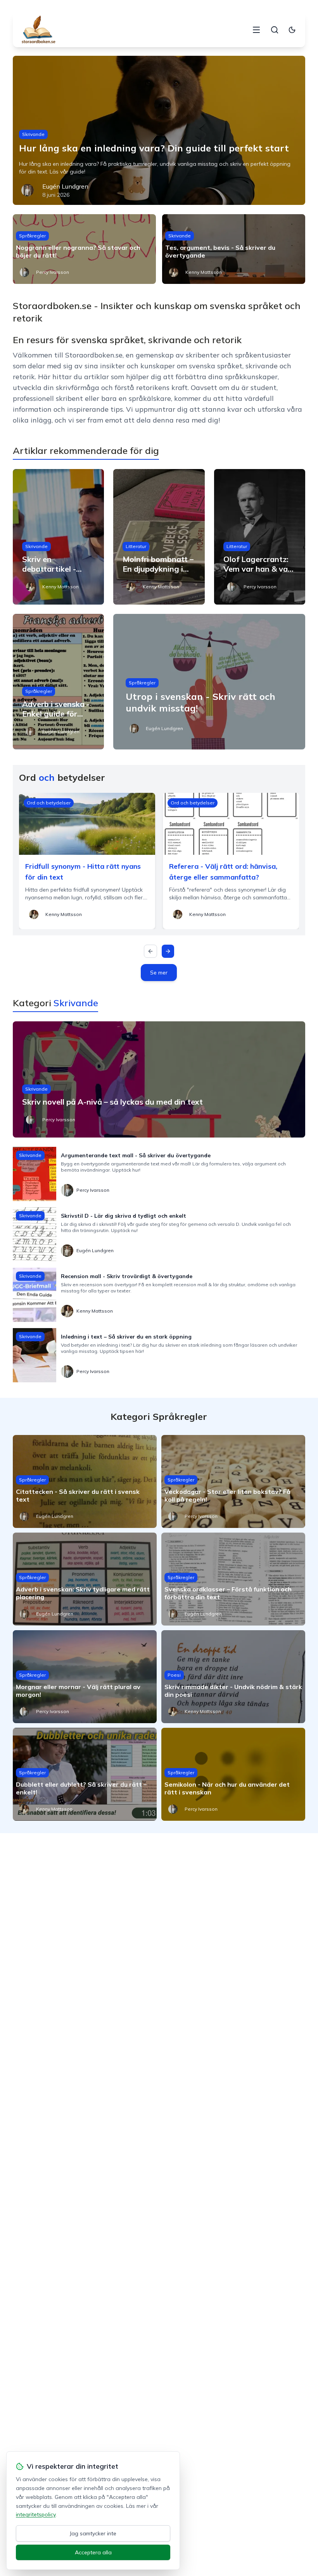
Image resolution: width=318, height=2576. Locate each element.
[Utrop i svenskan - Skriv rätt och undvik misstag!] (209, 682)
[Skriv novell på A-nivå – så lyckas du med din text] (159, 1079)
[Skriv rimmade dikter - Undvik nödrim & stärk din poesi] (233, 1677)
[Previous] (150, 951)
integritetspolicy (36, 2514)
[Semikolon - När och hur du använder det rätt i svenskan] (233, 1774)
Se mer (159, 973)
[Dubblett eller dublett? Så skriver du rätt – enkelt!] (85, 1774)
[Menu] (256, 30)
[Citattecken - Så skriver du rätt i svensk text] (85, 1481)
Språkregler (32, 236)
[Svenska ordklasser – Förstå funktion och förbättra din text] (233, 1579)
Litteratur (136, 546)
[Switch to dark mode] (292, 30)
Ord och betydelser (49, 803)
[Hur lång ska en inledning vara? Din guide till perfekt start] (159, 130)
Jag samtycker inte (93, 2533)
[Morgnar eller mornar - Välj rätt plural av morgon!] (85, 1677)
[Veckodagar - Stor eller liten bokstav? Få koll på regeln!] (233, 1481)
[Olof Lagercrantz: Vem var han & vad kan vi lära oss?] (260, 537)
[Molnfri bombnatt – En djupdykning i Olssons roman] (159, 537)
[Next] (168, 951)
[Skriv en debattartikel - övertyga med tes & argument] (58, 537)
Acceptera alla (93, 2552)
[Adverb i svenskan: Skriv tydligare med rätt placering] (85, 1579)
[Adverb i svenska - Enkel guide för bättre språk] (58, 682)
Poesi (174, 1675)
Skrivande (33, 134)
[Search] (275, 30)
